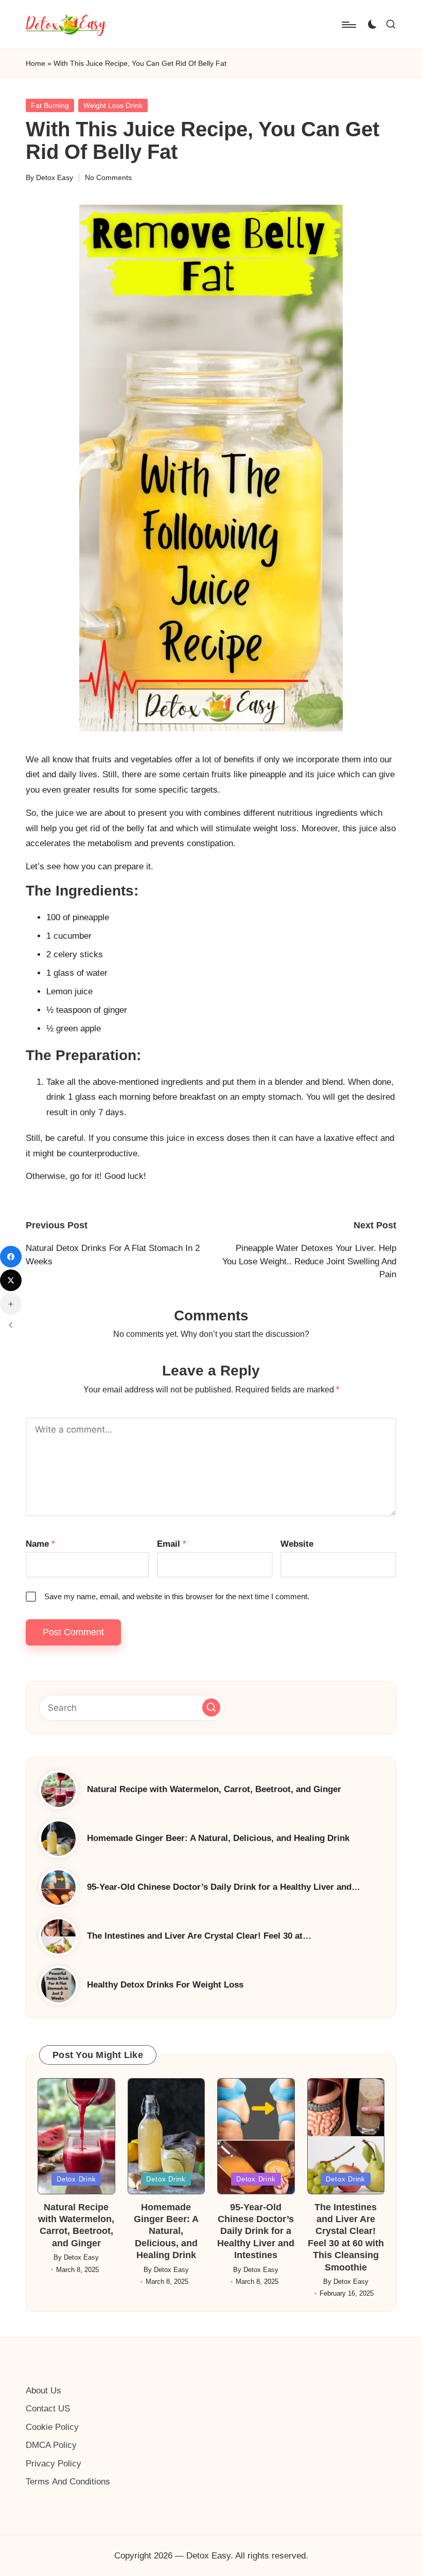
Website (297, 1544)
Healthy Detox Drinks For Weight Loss (165, 1985)
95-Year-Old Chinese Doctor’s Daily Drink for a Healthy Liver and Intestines (256, 2231)
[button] (211, 1707)
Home (36, 63)
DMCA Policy (51, 2445)
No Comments (108, 177)
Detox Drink (76, 2179)
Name (40, 1544)
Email (172, 1544)
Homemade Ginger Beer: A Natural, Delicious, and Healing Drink (218, 1838)
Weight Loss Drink (113, 105)
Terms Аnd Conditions (68, 2482)
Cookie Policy (52, 2427)
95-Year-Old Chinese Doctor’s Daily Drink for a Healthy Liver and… (224, 1887)
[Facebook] (11, 1257)
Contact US (48, 2409)
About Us (43, 2391)
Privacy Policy (54, 2464)
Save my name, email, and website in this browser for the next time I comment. (177, 1596)
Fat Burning (50, 105)
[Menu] (348, 25)
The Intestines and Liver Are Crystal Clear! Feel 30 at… (199, 1936)
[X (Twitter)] (11, 1280)
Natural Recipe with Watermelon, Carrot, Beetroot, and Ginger (214, 1789)
